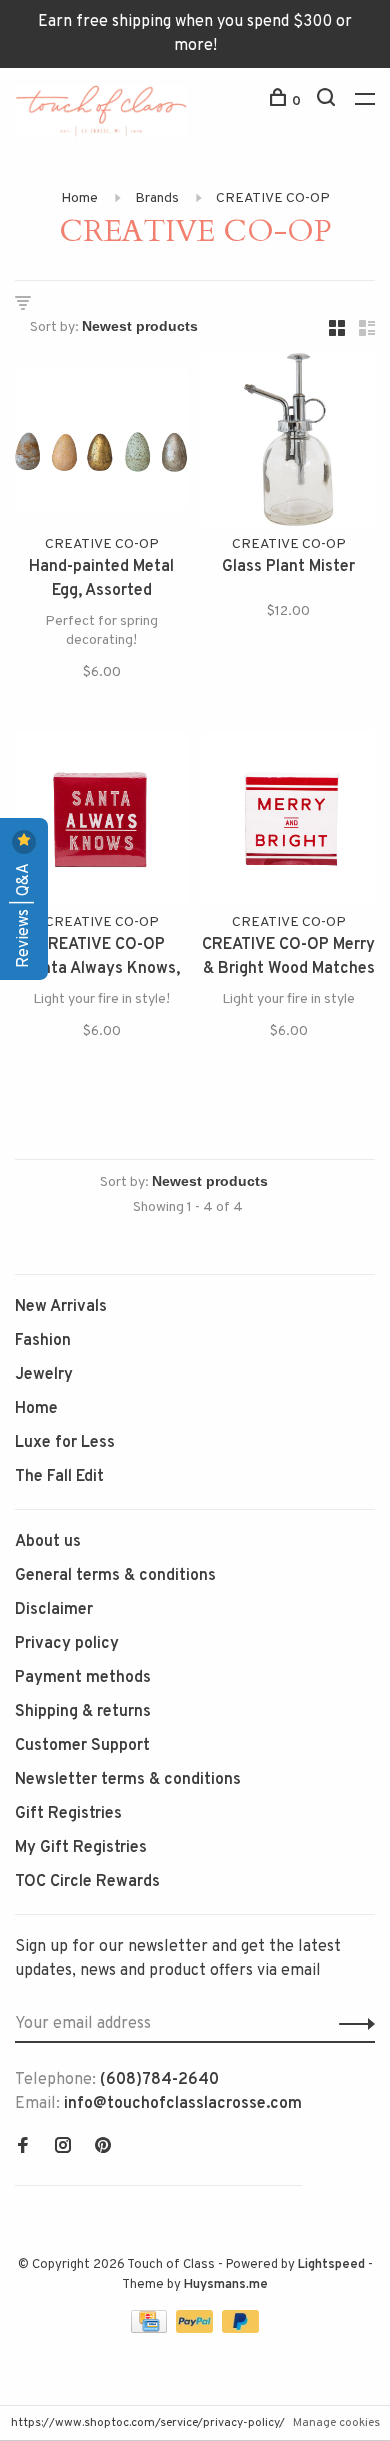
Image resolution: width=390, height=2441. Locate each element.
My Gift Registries (81, 1848)
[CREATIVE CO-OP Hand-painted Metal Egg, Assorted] (101, 443)
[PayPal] (196, 2329)
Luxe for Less (65, 1443)
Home (79, 198)
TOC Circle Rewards (87, 1882)
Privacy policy (67, 1644)
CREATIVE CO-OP (273, 198)
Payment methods (83, 1678)
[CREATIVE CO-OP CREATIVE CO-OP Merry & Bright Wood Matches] (288, 821)
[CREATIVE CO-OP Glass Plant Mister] (288, 443)
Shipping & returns (83, 1712)
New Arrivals (61, 1307)
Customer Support (82, 1746)
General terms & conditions (115, 1576)
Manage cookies (336, 2423)
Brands (157, 198)
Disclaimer (54, 1610)
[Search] (328, 101)
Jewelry (44, 1375)
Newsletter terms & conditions (128, 1780)
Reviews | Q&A (24, 913)
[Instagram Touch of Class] (63, 2148)
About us (48, 1542)
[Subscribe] (351, 2024)
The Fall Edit (59, 1477)
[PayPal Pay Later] (240, 2329)
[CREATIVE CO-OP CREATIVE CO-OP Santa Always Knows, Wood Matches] (101, 821)
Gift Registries (68, 1814)
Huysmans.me (226, 2285)
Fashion (43, 1341)
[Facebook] (23, 2148)
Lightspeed (331, 2265)
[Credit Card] (151, 2329)
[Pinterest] (103, 2148)
